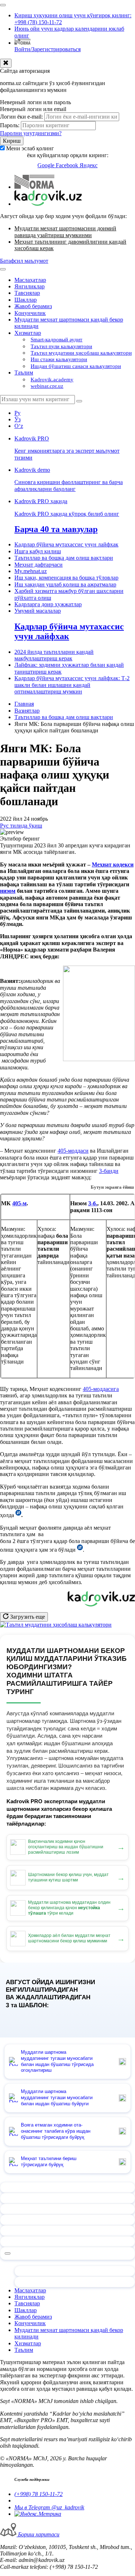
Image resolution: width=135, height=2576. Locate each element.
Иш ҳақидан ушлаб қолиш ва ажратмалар (65, 584)
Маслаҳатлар (30, 280)
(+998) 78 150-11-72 (39, 2494)
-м (24, 1203)
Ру (17, 413)
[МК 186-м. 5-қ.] (80, 1550)
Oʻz (19, 426)
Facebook (68, 165)
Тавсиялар (27, 293)
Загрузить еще (27, 1617)
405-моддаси (73, 1151)
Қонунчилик (30, 313)
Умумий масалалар (38, 611)
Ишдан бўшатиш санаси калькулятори (76, 366)
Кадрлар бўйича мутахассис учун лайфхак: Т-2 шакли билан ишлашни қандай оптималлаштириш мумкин (72, 685)
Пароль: (10, 125)
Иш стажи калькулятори (59, 359)
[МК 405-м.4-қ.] (18, 1515)
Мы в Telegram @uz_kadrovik (49, 2507)
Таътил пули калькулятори (61, 346)
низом (8, 891)
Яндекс (89, 165)
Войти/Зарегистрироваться (48, 49)
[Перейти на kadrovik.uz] (48, 204)
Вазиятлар (27, 711)
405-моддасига (101, 1389)
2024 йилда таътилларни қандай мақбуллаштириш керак (54, 655)
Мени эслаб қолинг (30, 148)
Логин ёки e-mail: (21, 117)
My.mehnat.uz (31, 571)
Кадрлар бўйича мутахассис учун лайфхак (66, 544)
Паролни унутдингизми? (31, 133)
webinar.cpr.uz (47, 386)
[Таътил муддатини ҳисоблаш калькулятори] (56, 1625)
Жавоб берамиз (33, 306)
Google (47, 165)
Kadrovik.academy (52, 380)
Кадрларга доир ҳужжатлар (48, 604)
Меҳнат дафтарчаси (39, 565)
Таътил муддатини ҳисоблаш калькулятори (81, 353)
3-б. (93, 1203)
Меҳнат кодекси (113, 864)
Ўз (17, 419)
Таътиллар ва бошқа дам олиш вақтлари (64, 558)
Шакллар (26, 300)
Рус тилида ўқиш (21, 826)
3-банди (109, 1171)
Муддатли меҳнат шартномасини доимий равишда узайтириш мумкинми (65, 232)
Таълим (24, 373)
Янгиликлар (30, 286)
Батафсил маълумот (24, 261)
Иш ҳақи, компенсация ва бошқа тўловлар (66, 578)
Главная (24, 704)
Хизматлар (28, 333)
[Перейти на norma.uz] (34, 187)
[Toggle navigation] (3, 5)
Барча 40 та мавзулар (56, 529)
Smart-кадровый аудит (57, 340)
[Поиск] (79, 401)
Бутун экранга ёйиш (112, 1187)
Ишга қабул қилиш (38, 551)
